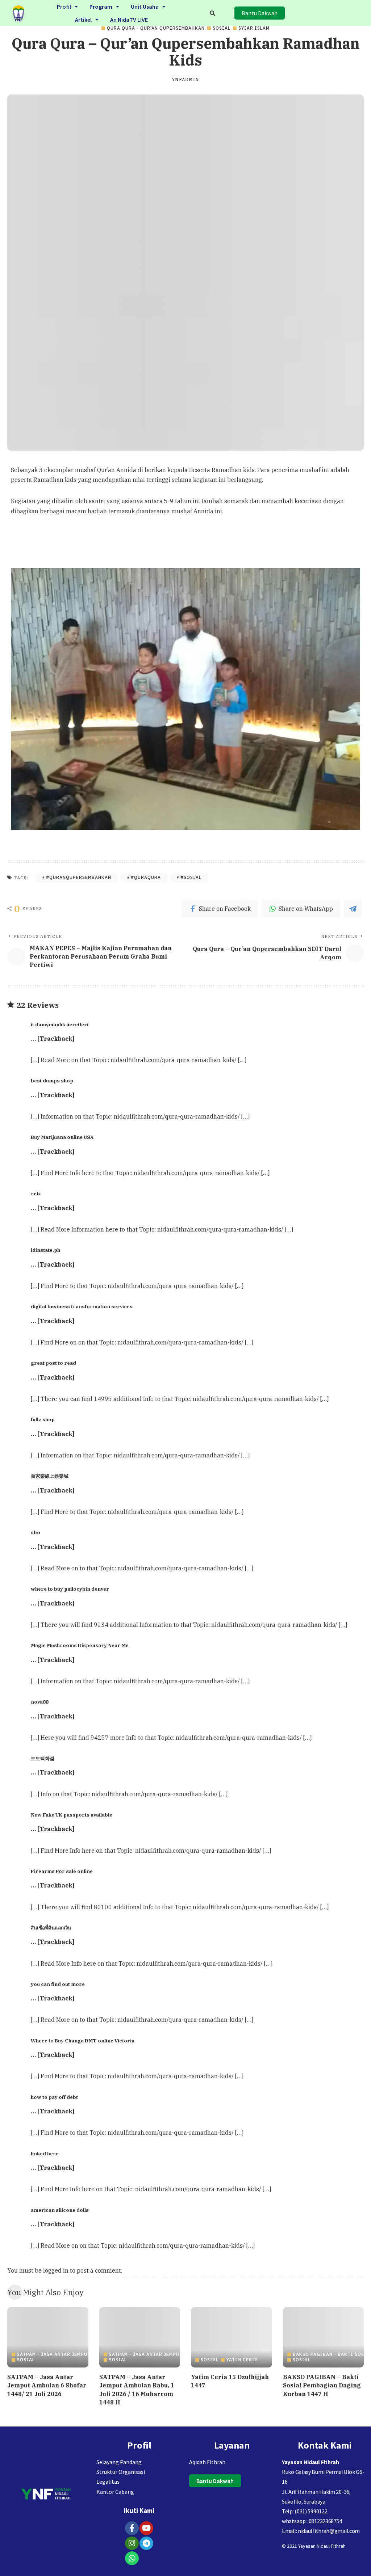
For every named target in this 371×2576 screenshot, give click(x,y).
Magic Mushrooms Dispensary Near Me (80, 1645)
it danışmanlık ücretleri (60, 1024)
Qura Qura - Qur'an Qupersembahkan (156, 28)
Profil (64, 7)
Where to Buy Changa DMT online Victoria (83, 2041)
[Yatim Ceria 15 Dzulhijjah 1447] (232, 2337)
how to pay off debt (54, 2097)
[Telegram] (146, 2543)
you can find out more (58, 1984)
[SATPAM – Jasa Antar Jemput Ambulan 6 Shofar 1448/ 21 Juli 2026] (48, 2337)
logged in (56, 2270)
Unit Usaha (145, 7)
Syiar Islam (254, 28)
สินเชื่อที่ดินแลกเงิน (51, 1928)
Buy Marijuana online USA (62, 1137)
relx (36, 1194)
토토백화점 (43, 1758)
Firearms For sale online (62, 1871)
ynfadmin (185, 80)
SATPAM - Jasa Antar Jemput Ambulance (69, 2354)
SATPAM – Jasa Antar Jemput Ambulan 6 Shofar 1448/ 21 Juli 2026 (47, 2385)
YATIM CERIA (242, 2360)
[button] (67, 7)
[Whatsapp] (132, 2558)
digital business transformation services (82, 1306)
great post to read (53, 1363)
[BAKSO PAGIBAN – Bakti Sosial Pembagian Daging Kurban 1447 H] (324, 2337)
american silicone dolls (60, 2210)
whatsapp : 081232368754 (312, 2521)
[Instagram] (132, 2543)
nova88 (40, 1702)
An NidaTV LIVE (129, 20)
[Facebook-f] (132, 2528)
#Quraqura (146, 877)
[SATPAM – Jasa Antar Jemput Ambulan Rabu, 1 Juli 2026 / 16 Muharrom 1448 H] (140, 2337)
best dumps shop (52, 1081)
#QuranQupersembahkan (79, 877)
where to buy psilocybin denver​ (70, 1589)
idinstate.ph (45, 1250)
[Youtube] (146, 2528)
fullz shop (43, 1419)
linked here (45, 2154)
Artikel (83, 20)
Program (101, 7)
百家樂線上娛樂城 (50, 1476)
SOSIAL (222, 28)
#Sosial (191, 877)
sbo (36, 1532)
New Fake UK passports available (72, 1815)
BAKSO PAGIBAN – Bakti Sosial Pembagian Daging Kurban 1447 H (322, 2385)
